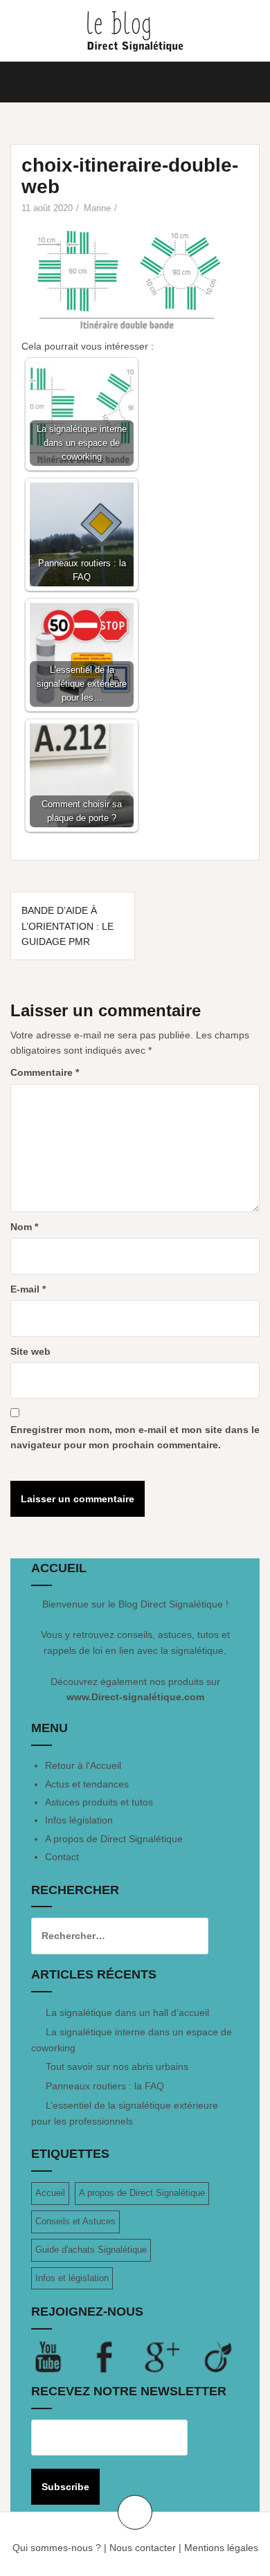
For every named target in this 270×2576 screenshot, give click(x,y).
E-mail (28, 1289)
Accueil (50, 2193)
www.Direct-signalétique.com (135, 1697)
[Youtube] (60, 2357)
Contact (62, 1857)
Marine (97, 208)
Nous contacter (143, 2548)
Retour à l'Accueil (83, 1765)
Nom (24, 1227)
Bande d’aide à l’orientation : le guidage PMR (67, 926)
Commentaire (45, 1072)
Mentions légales (221, 2548)
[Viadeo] (219, 2357)
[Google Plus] (173, 2357)
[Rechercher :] (109, 1936)
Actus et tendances (87, 1784)
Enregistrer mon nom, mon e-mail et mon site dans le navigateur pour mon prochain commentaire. (135, 1437)
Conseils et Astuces (75, 2221)
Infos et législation (72, 2278)
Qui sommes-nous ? (57, 2548)
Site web (30, 1351)
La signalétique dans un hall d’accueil (127, 2012)
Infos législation (79, 1820)
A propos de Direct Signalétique (114, 1839)
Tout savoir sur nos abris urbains (117, 2066)
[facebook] (116, 2357)
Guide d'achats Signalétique (91, 2250)
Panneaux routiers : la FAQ (105, 2086)
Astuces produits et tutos (99, 1802)
